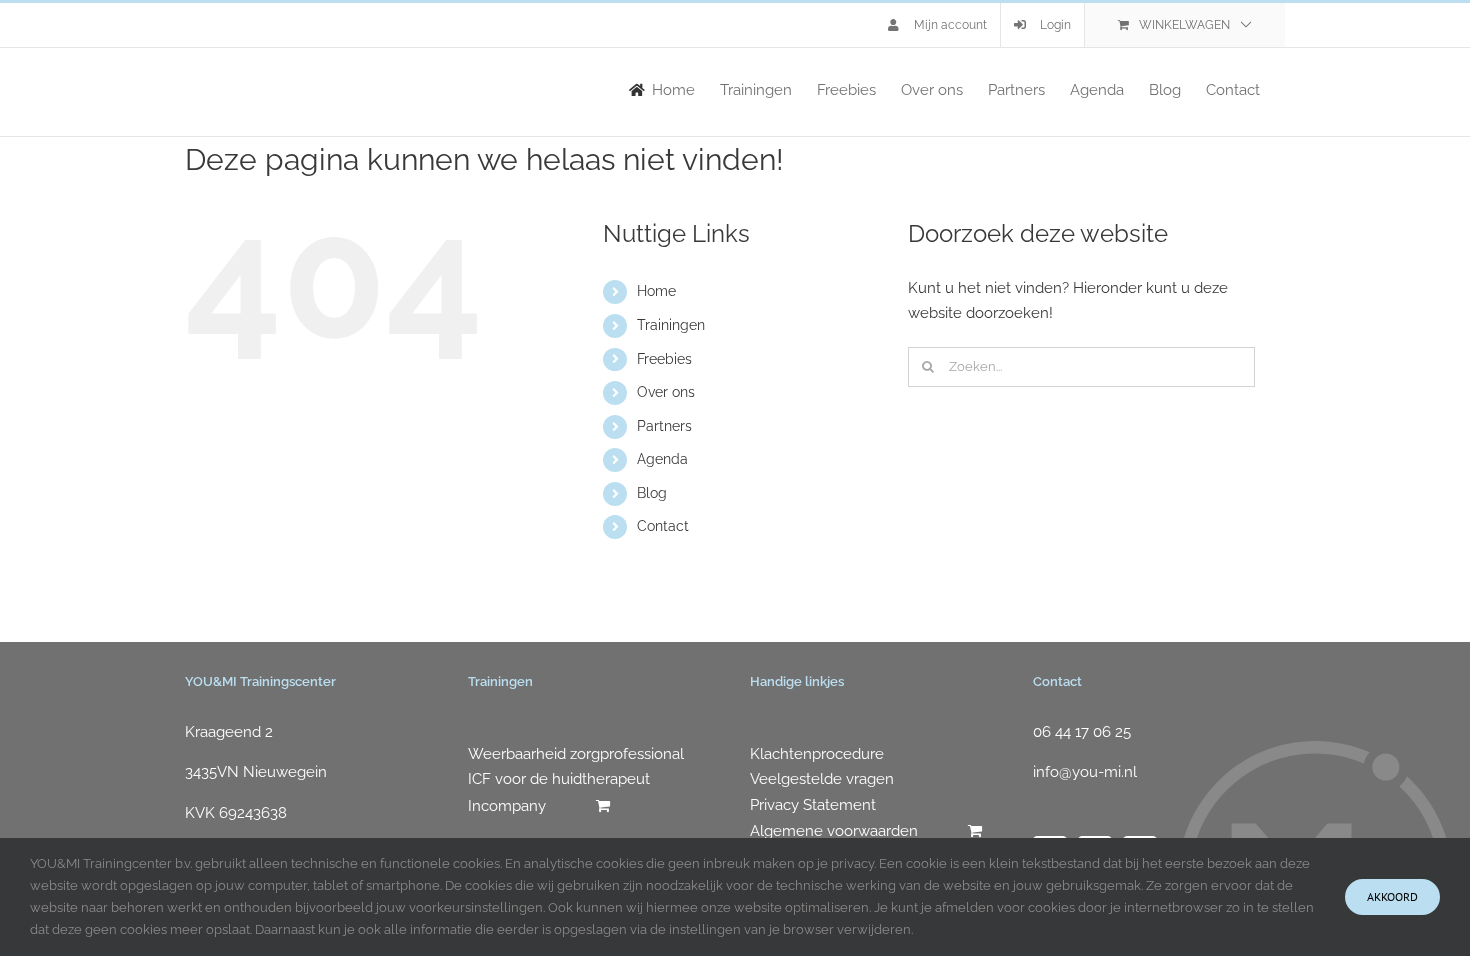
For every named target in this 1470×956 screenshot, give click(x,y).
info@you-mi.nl (1085, 772)
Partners (664, 426)
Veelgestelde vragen (822, 779)
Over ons (666, 392)
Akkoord (1392, 896)
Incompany (507, 806)
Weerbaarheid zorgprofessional (576, 754)
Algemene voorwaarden (834, 831)
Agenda (662, 459)
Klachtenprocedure (817, 754)
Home (656, 291)
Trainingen (671, 325)
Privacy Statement (813, 805)
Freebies (664, 359)
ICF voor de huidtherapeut (559, 779)
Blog (652, 493)
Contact (663, 526)
